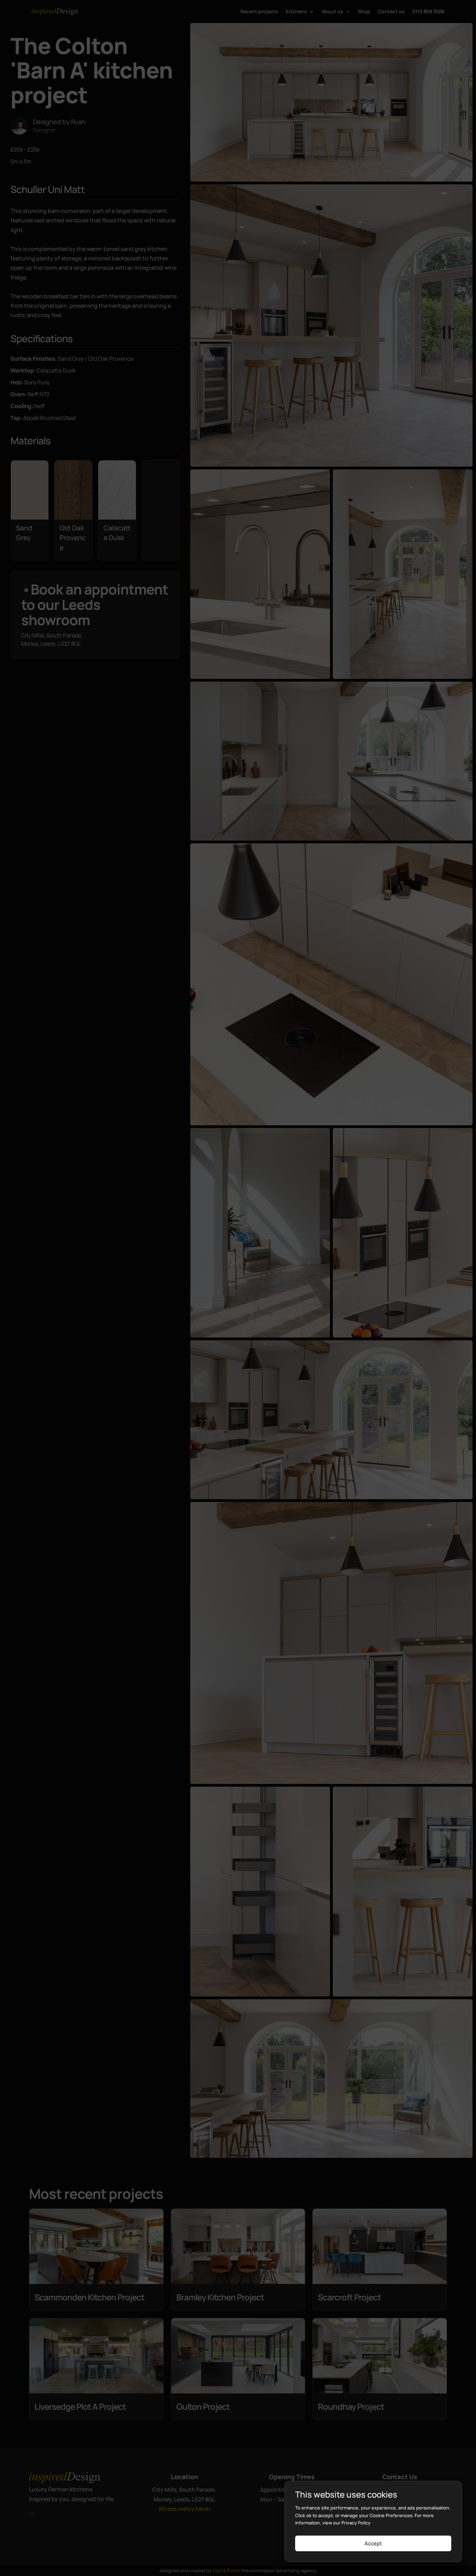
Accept (373, 2543)
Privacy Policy (356, 2523)
